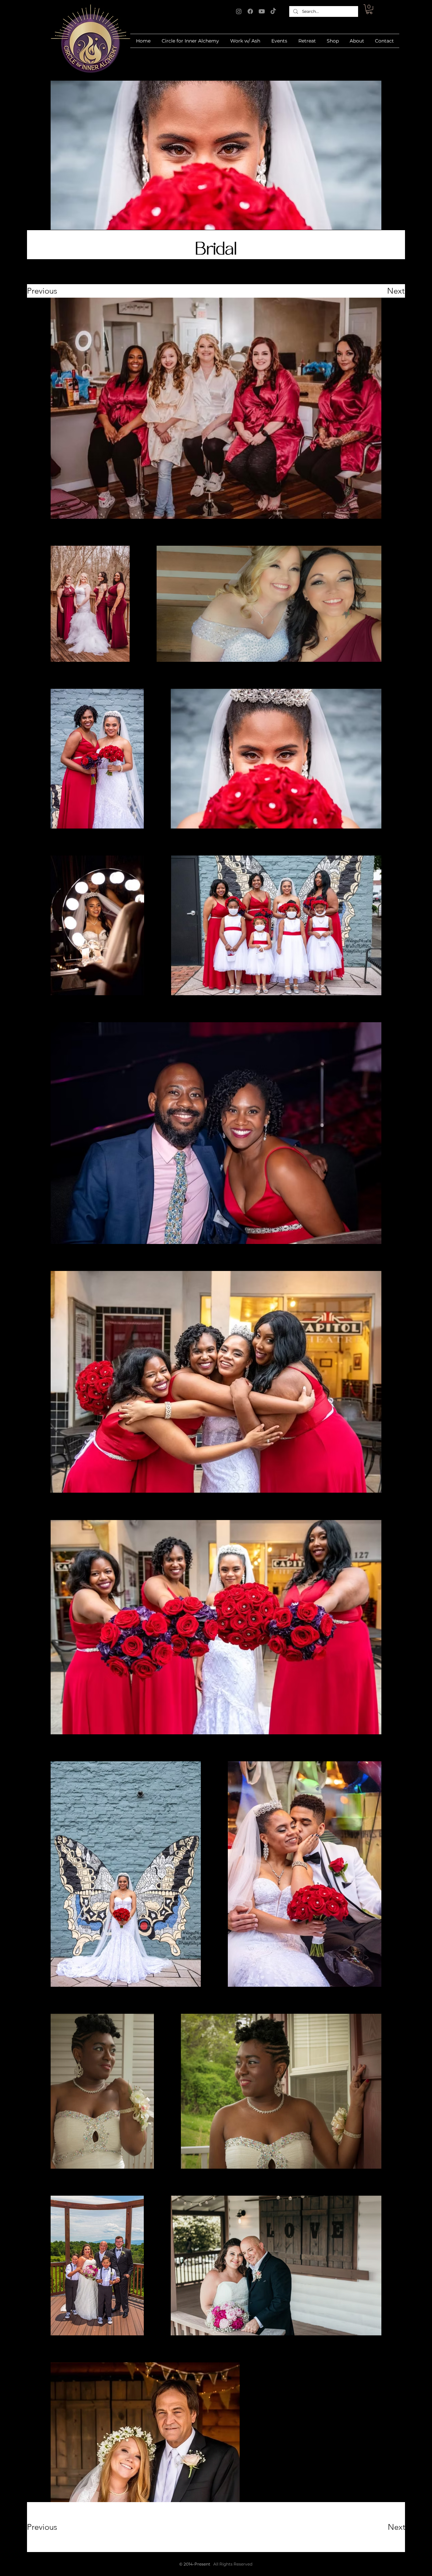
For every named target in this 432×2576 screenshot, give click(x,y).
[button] (369, 9)
